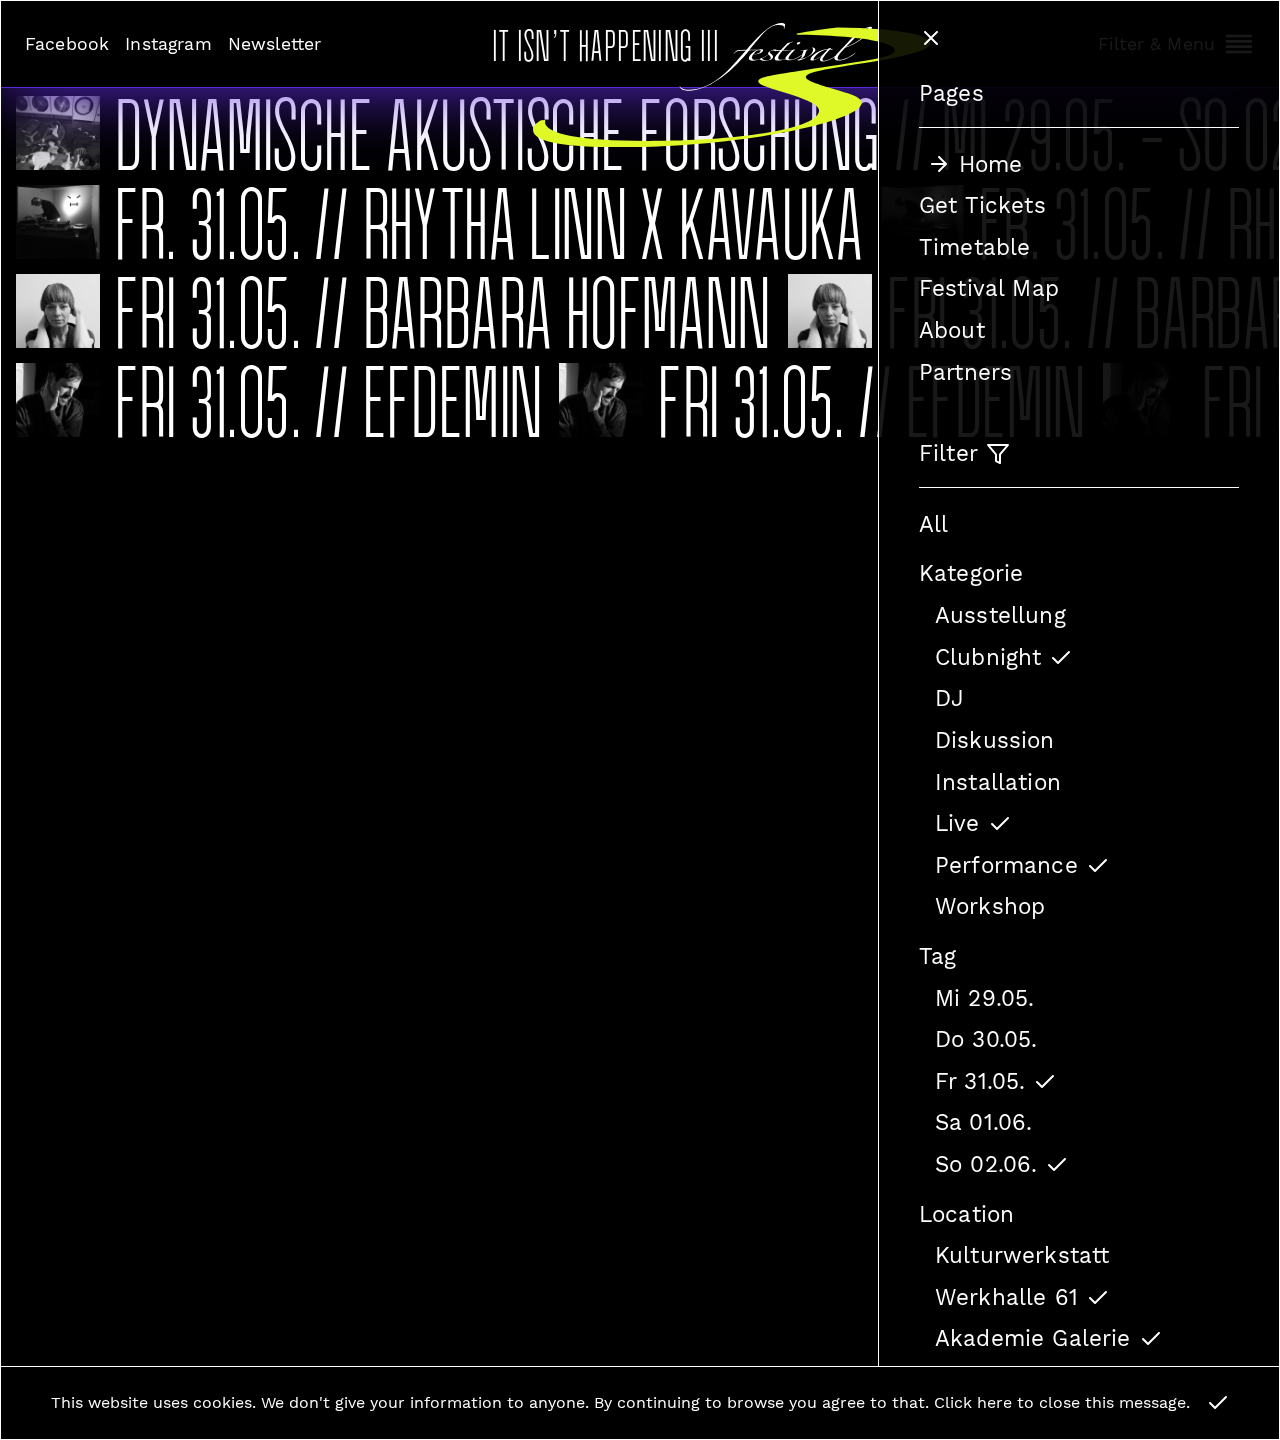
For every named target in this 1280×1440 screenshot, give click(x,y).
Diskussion (995, 740)
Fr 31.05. (980, 1081)
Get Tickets (982, 205)
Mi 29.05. (984, 998)
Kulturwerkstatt (1022, 1255)
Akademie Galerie (1033, 1338)
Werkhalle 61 (1006, 1297)
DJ (949, 698)
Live (957, 823)
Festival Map (989, 288)
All (933, 524)
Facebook (67, 44)
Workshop (990, 906)
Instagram (168, 44)
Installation (998, 782)
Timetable (974, 247)
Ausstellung (1000, 615)
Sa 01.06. (983, 1122)
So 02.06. (986, 1164)
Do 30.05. (986, 1039)
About (952, 330)
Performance (1006, 865)
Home (991, 164)
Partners (965, 372)
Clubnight (988, 657)
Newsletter (275, 44)
